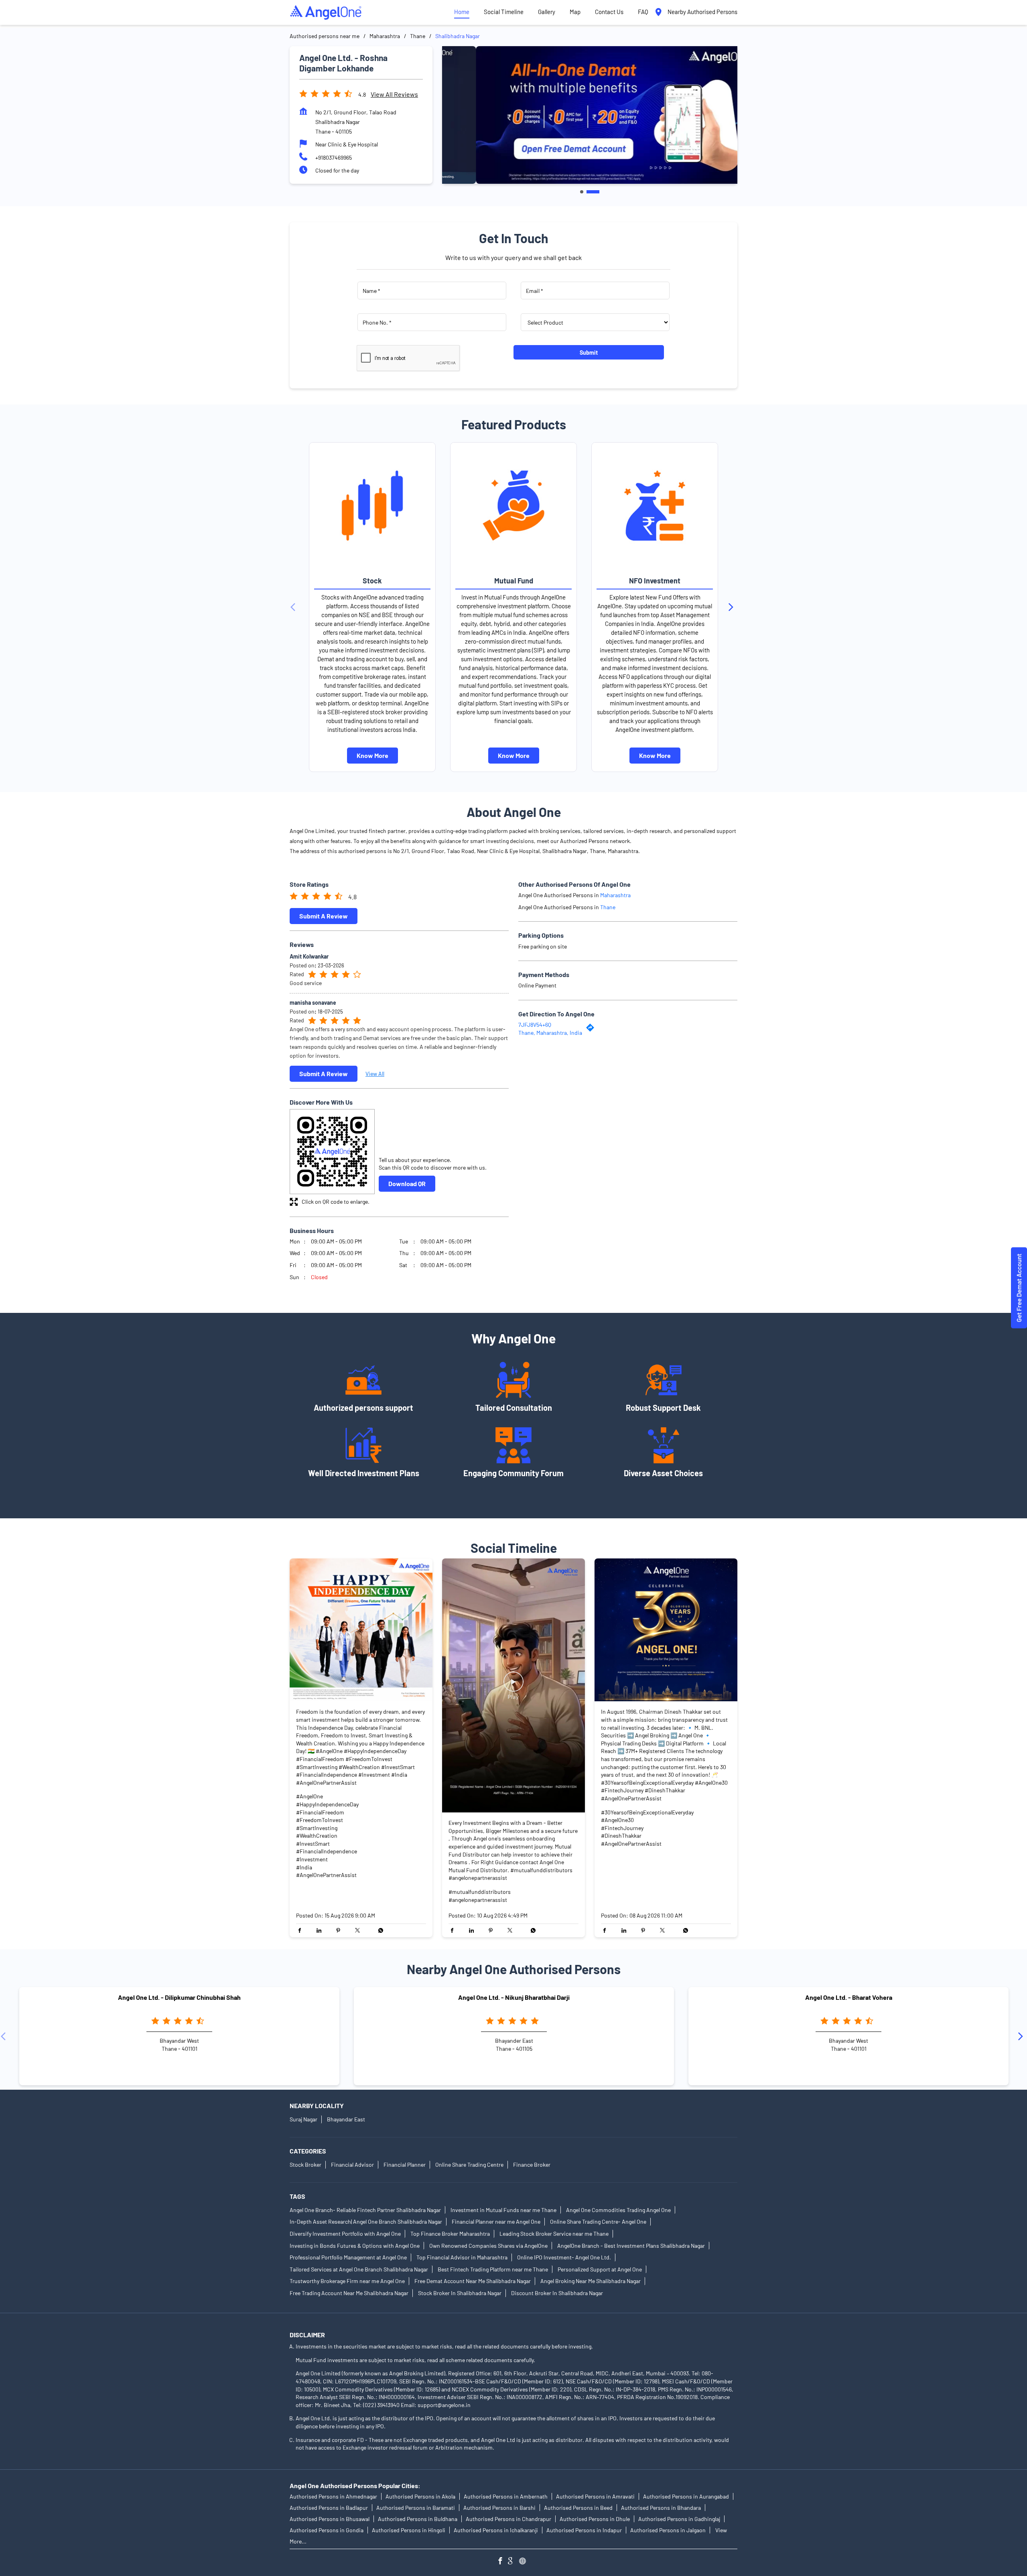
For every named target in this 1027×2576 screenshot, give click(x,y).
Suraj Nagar (303, 2119)
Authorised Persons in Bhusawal (330, 2519)
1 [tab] (582, 192)
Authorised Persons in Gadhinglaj (679, 2519)
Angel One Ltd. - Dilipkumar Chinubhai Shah (179, 1998)
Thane (418, 36)
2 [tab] (593, 192)
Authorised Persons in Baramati (416, 2508)
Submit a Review (324, 915)
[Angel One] (326, 12)
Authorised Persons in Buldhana (418, 2519)
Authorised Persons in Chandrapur (508, 2519)
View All (375, 1074)
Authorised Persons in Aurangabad (686, 2496)
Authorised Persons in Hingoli (409, 2530)
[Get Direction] (592, 1029)
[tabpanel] (590, 115)
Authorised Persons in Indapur (584, 2530)
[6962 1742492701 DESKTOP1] (1019, 1288)
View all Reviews (394, 94)
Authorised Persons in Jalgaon (668, 2530)
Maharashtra (385, 36)
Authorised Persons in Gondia (327, 2530)
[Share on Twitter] (359, 1931)
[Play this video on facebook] (513, 1686)
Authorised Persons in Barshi (499, 2508)
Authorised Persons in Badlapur (329, 2508)
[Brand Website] (525, 2562)
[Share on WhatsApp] (379, 1931)
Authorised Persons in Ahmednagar (333, 2496)
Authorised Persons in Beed (578, 2508)
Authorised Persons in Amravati (595, 2496)
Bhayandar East (346, 2119)
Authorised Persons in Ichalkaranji (496, 2530)
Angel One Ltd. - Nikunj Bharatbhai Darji (514, 1998)
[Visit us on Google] (513, 2562)
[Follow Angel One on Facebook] (502, 2562)
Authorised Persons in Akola (420, 2496)
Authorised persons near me (325, 36)
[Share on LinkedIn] (321, 1931)
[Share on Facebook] (302, 1931)
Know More (372, 755)
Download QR (407, 1183)
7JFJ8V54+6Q (535, 1025)
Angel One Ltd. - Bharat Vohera (849, 1998)
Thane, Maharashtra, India (550, 1032)
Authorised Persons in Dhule (595, 2519)
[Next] (733, 607)
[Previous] (294, 607)
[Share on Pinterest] (340, 1931)
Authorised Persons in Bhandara (661, 2508)
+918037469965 (334, 157)
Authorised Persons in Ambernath (506, 2496)
